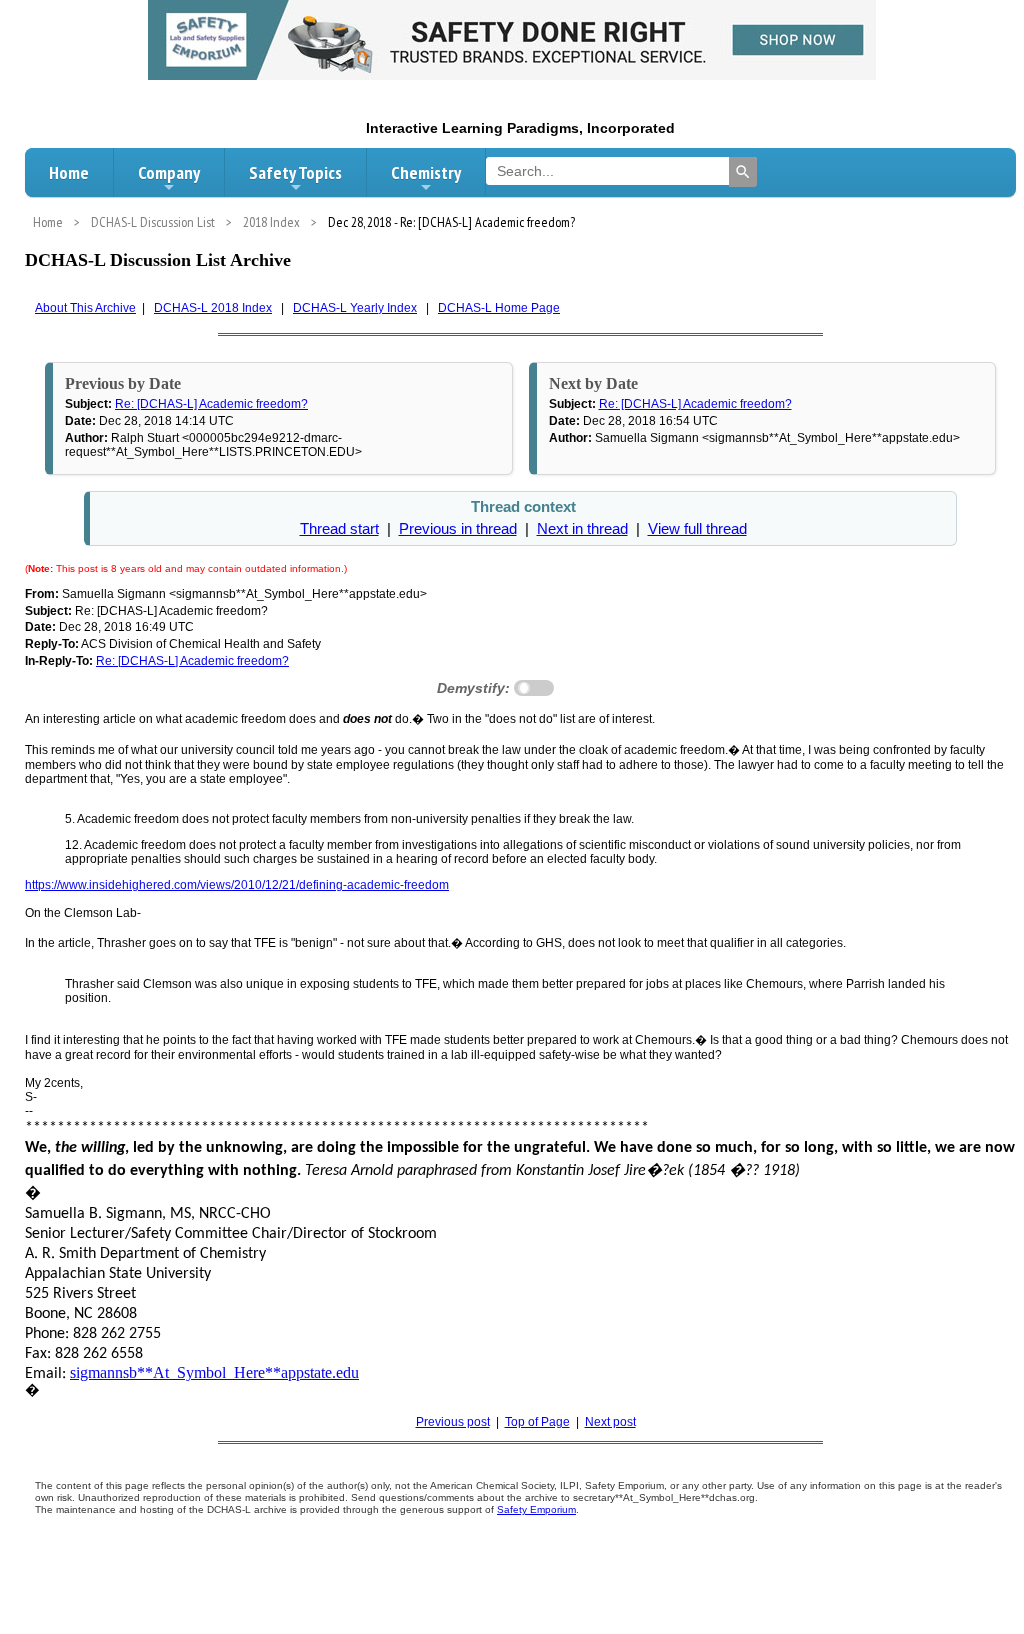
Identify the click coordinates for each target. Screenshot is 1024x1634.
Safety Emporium (536, 1509)
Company (169, 172)
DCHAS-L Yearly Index (355, 308)
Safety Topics (295, 172)
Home (69, 172)
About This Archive (85, 308)
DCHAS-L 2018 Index (213, 308)
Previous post (453, 1422)
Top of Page (537, 1422)
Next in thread (582, 529)
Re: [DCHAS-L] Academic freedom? (211, 404)
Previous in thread (458, 529)
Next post (610, 1422)
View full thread (697, 529)
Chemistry (426, 172)
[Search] (743, 172)
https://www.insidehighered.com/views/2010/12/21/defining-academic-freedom (237, 885)
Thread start (339, 529)
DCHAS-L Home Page (499, 308)
